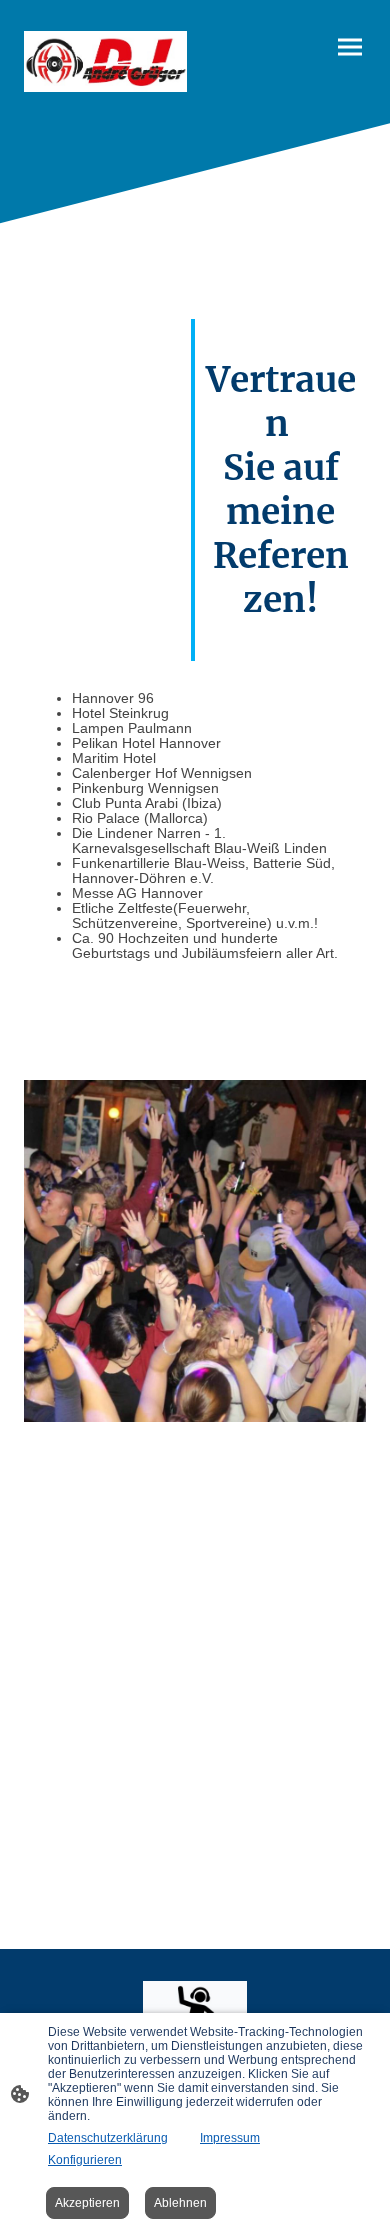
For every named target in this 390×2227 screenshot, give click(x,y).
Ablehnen (180, 2203)
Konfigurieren (85, 2160)
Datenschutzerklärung (108, 2138)
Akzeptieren (87, 2203)
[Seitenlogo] (105, 61)
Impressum (230, 2138)
